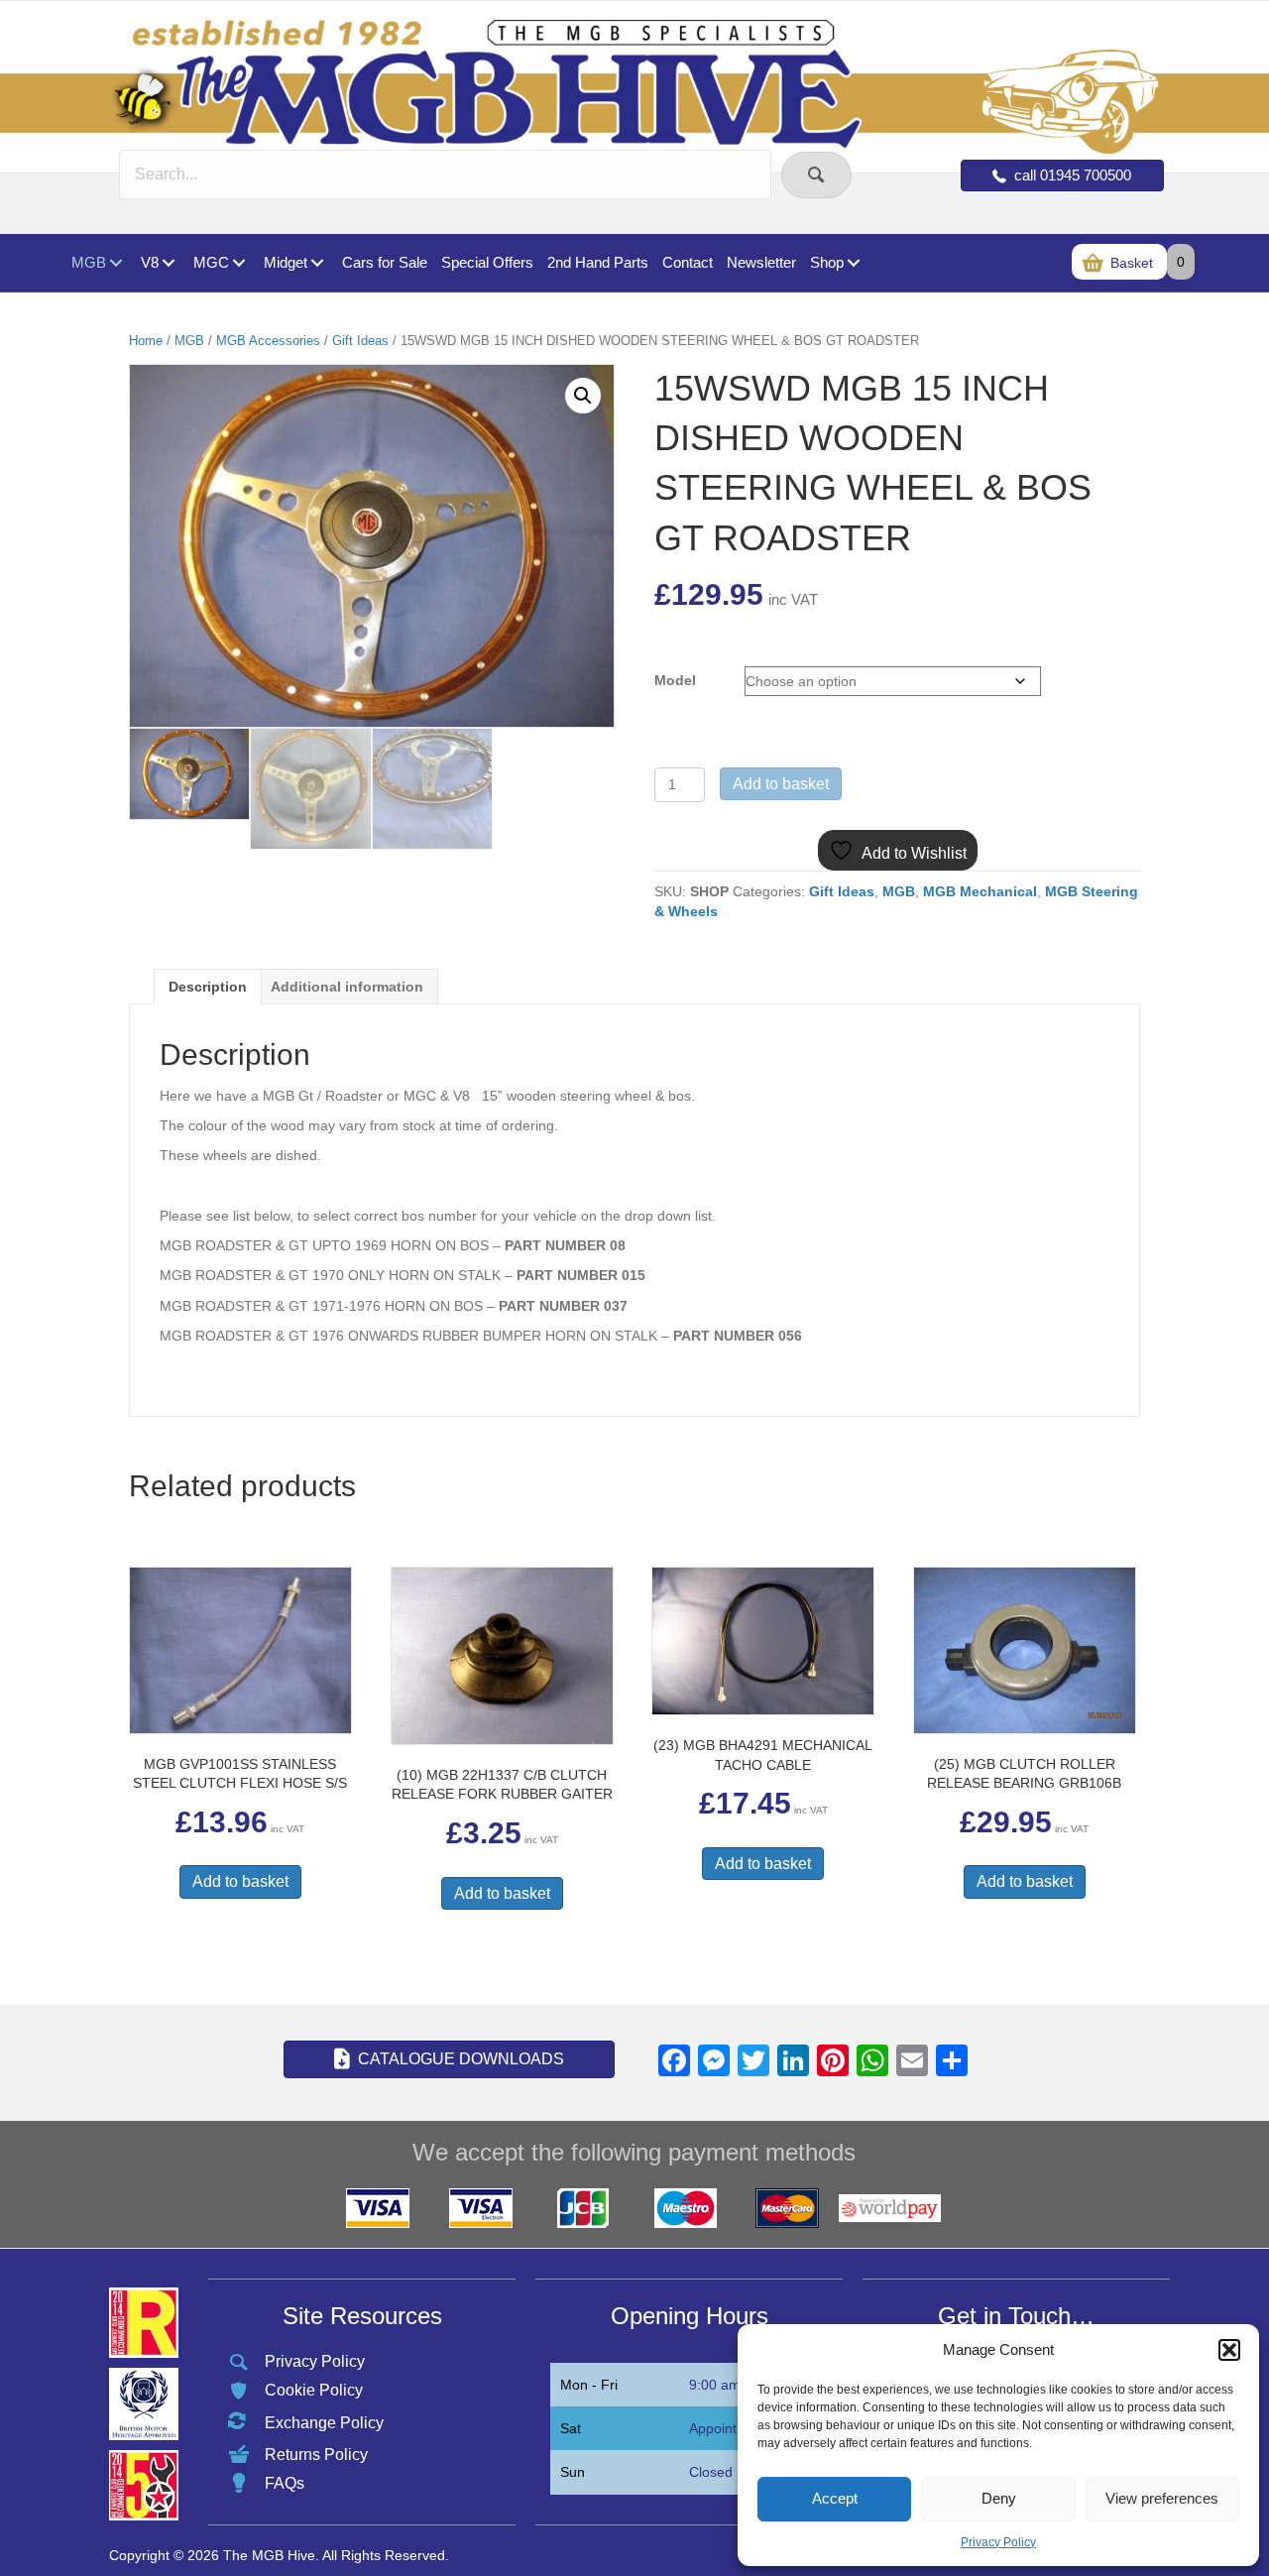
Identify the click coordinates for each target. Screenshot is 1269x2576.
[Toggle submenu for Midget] (317, 263)
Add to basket (781, 784)
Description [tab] (208, 987)
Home (146, 341)
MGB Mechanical (980, 891)
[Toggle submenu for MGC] (238, 263)
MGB (189, 341)
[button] (1229, 2350)
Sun (573, 2472)
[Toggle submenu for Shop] (853, 263)
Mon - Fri (589, 2385)
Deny (999, 2498)
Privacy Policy (998, 2542)
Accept (835, 2498)
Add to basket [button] (240, 1881)
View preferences (1162, 2498)
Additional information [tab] (347, 987)
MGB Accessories (268, 341)
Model (675, 680)
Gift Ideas (360, 341)
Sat (571, 2428)
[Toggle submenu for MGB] (115, 263)
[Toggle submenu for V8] (168, 263)
